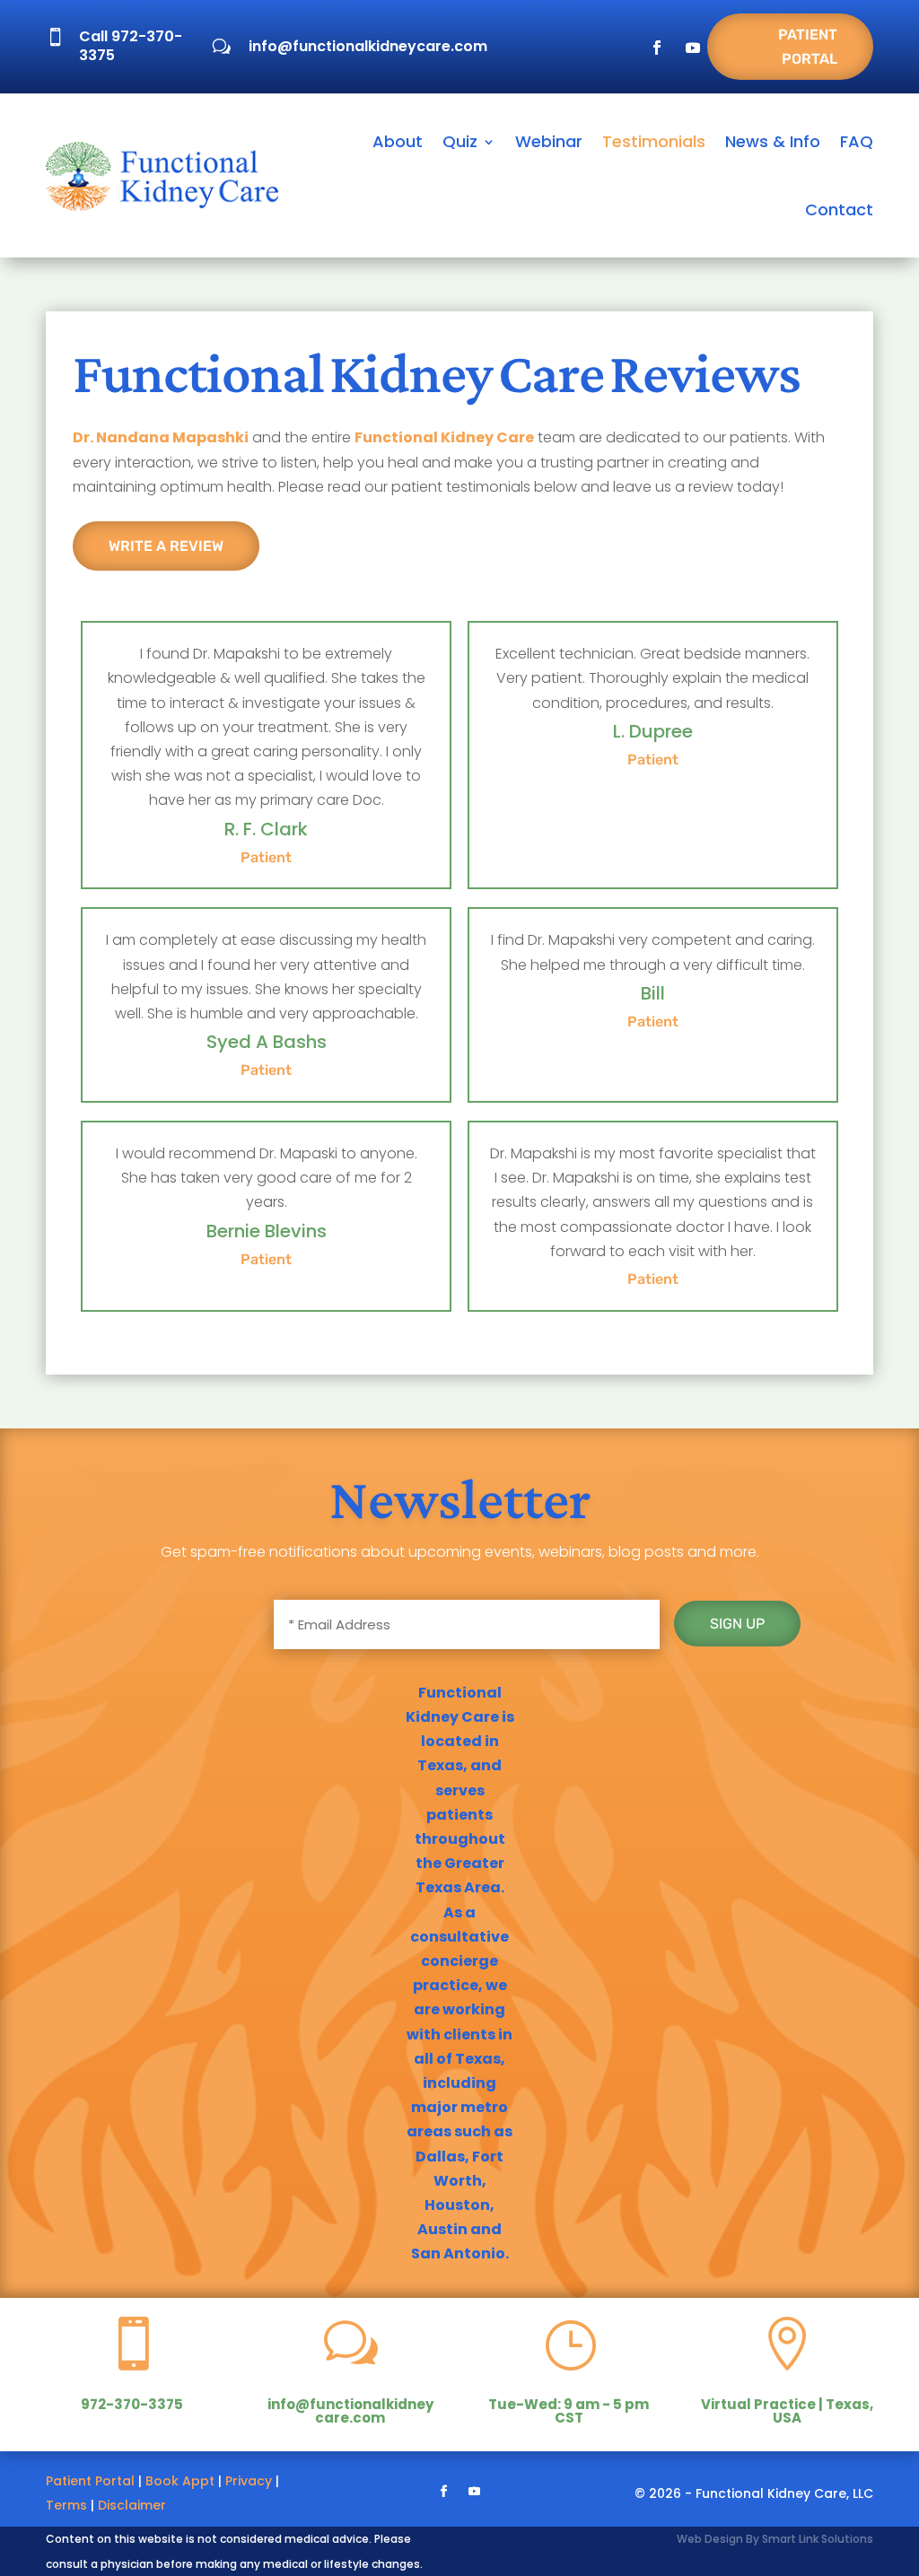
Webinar (549, 141)
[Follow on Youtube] (693, 48)
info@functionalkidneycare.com (368, 46)
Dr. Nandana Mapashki (161, 437)
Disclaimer (132, 2505)
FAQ (857, 141)
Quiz (460, 141)
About (398, 141)
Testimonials (654, 141)
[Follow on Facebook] (657, 48)
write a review (166, 546)
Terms (66, 2505)
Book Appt (180, 2481)
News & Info (773, 141)
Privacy (249, 2481)
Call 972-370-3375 (131, 46)
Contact (839, 210)
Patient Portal (808, 47)
